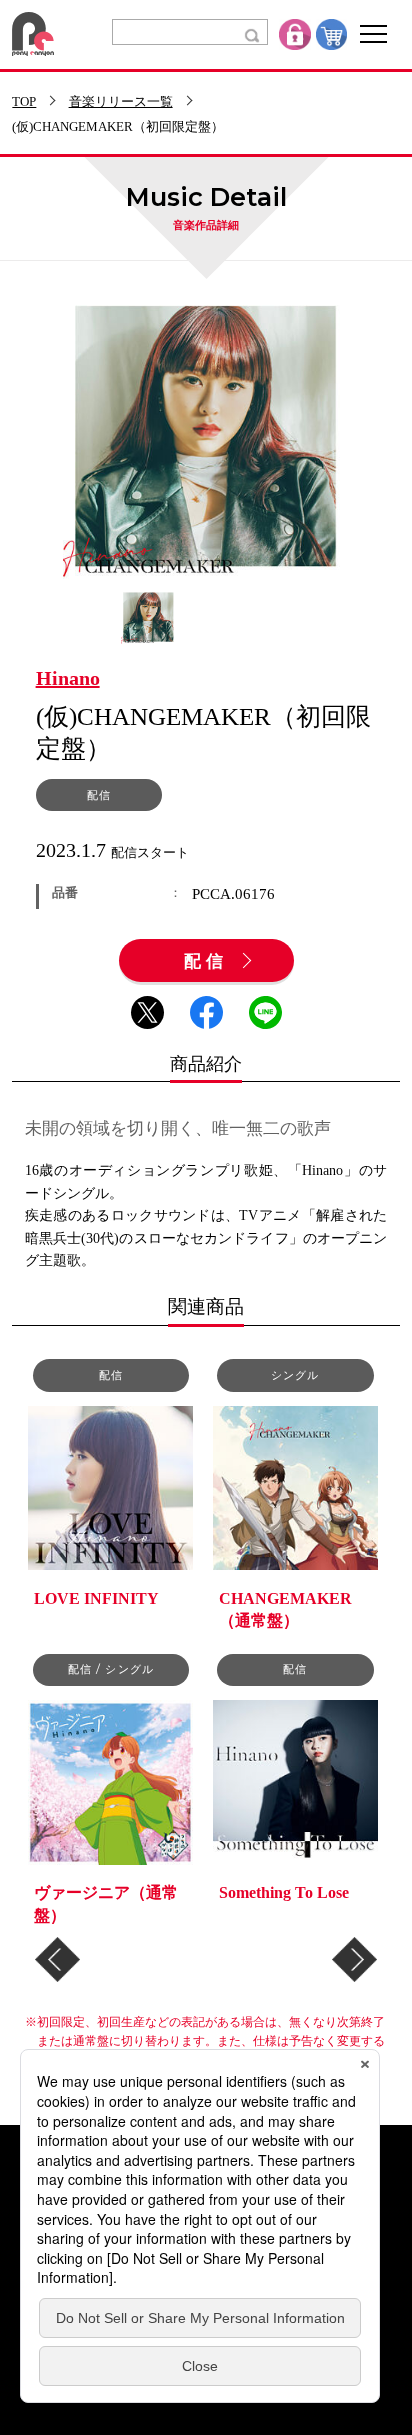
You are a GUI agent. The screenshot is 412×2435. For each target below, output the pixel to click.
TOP (24, 102)
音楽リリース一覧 (121, 102)
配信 (206, 962)
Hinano (68, 679)
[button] (57, 1959)
